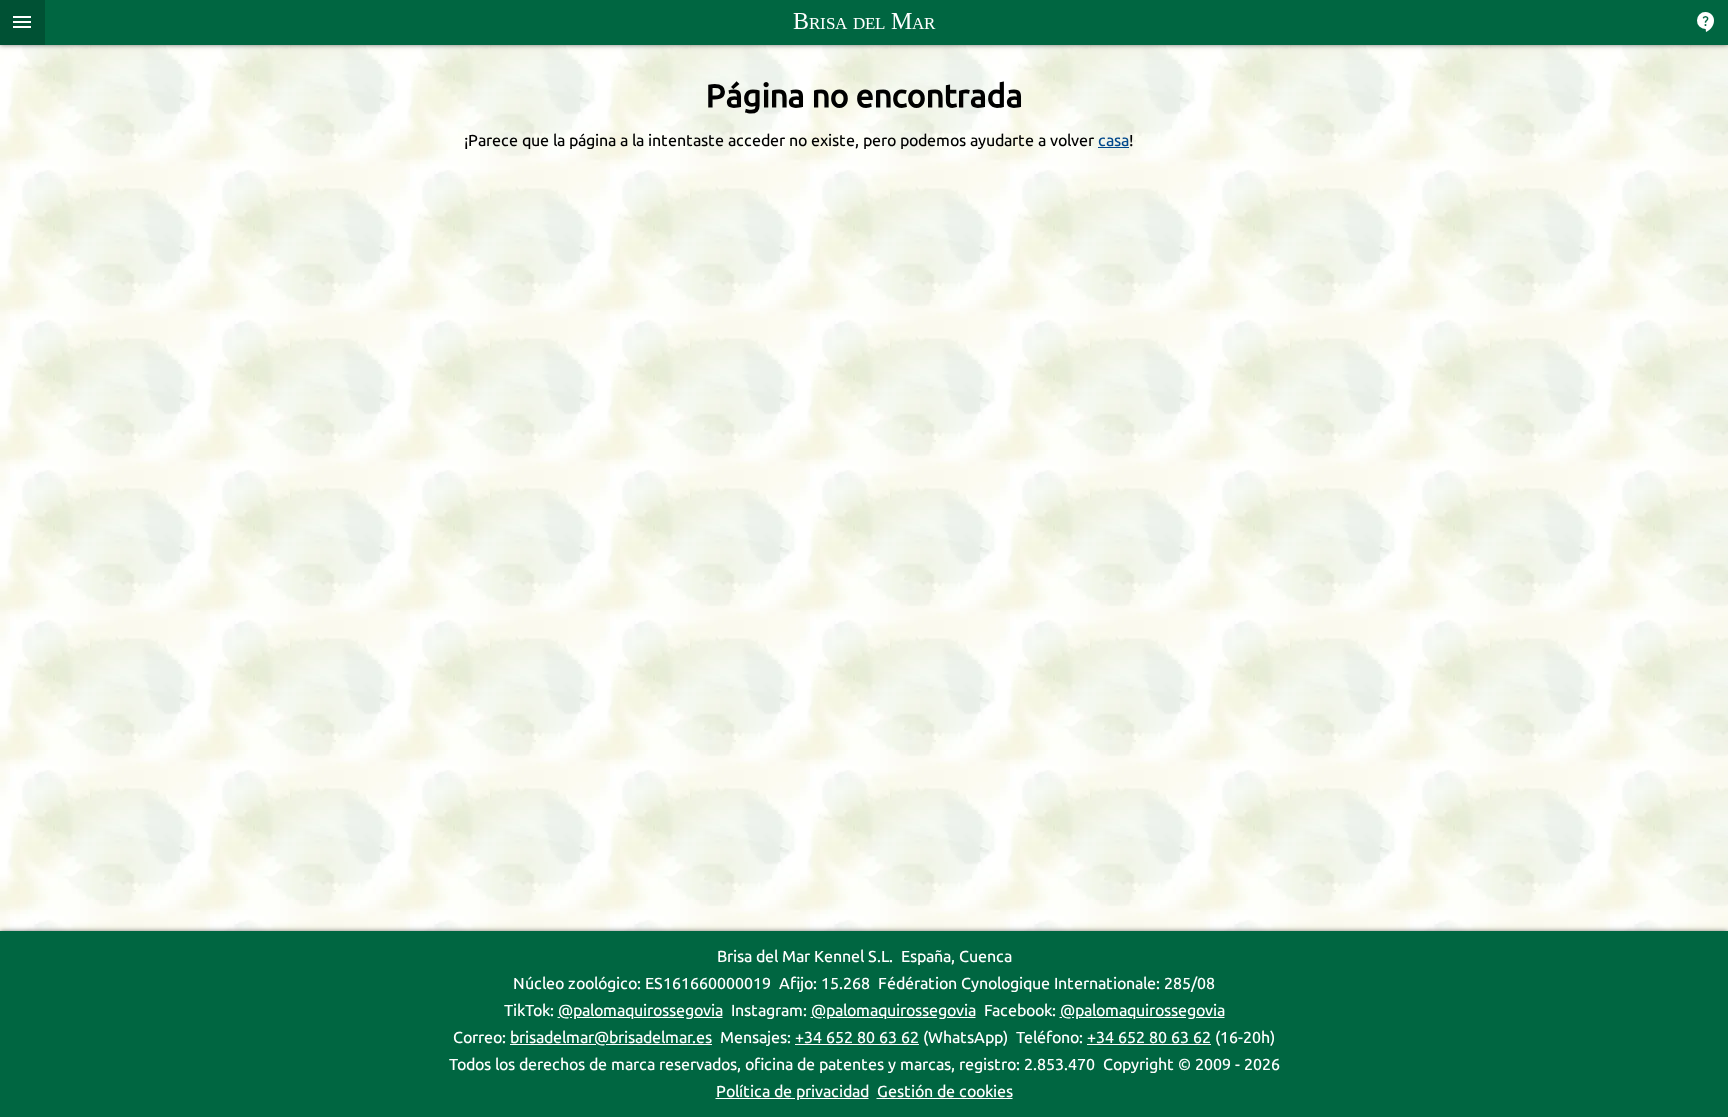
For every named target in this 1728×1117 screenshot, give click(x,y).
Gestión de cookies (945, 1091)
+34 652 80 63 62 (857, 1037)
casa (1113, 140)
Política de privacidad (792, 1091)
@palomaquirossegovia (640, 1010)
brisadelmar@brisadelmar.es (611, 1037)
